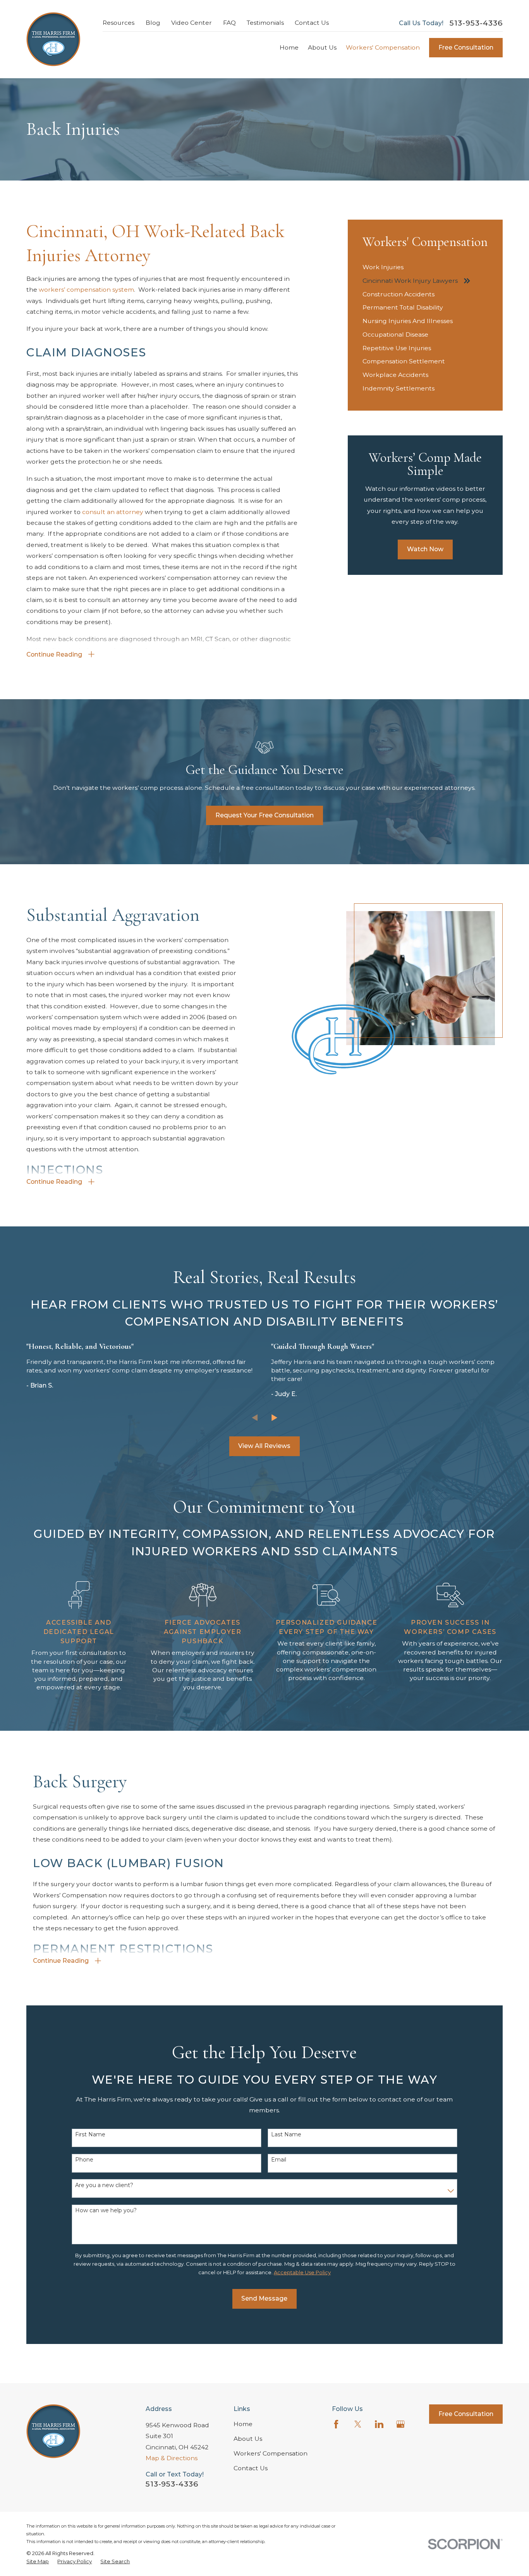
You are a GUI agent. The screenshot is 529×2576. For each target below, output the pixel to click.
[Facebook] (336, 2424)
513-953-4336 (476, 23)
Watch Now (425, 549)
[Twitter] (358, 2424)
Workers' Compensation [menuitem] (383, 47)
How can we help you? (106, 2211)
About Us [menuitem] (322, 47)
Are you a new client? (104, 2185)
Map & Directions (172, 2458)
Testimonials (265, 23)
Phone (84, 2160)
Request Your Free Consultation (264, 815)
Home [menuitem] (289, 47)
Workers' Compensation (271, 2453)
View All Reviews (264, 1446)
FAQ (229, 23)
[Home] (53, 39)
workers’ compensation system (86, 290)
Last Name (286, 2135)
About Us (248, 2439)
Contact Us (312, 23)
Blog (153, 23)
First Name (90, 2135)
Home (243, 2424)
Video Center (192, 23)
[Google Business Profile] (400, 2424)
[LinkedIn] (379, 2424)
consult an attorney (113, 512)
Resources (119, 23)
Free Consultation (466, 47)
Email (279, 2160)
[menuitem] (425, 267)
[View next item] (274, 1418)
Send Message (264, 2298)
